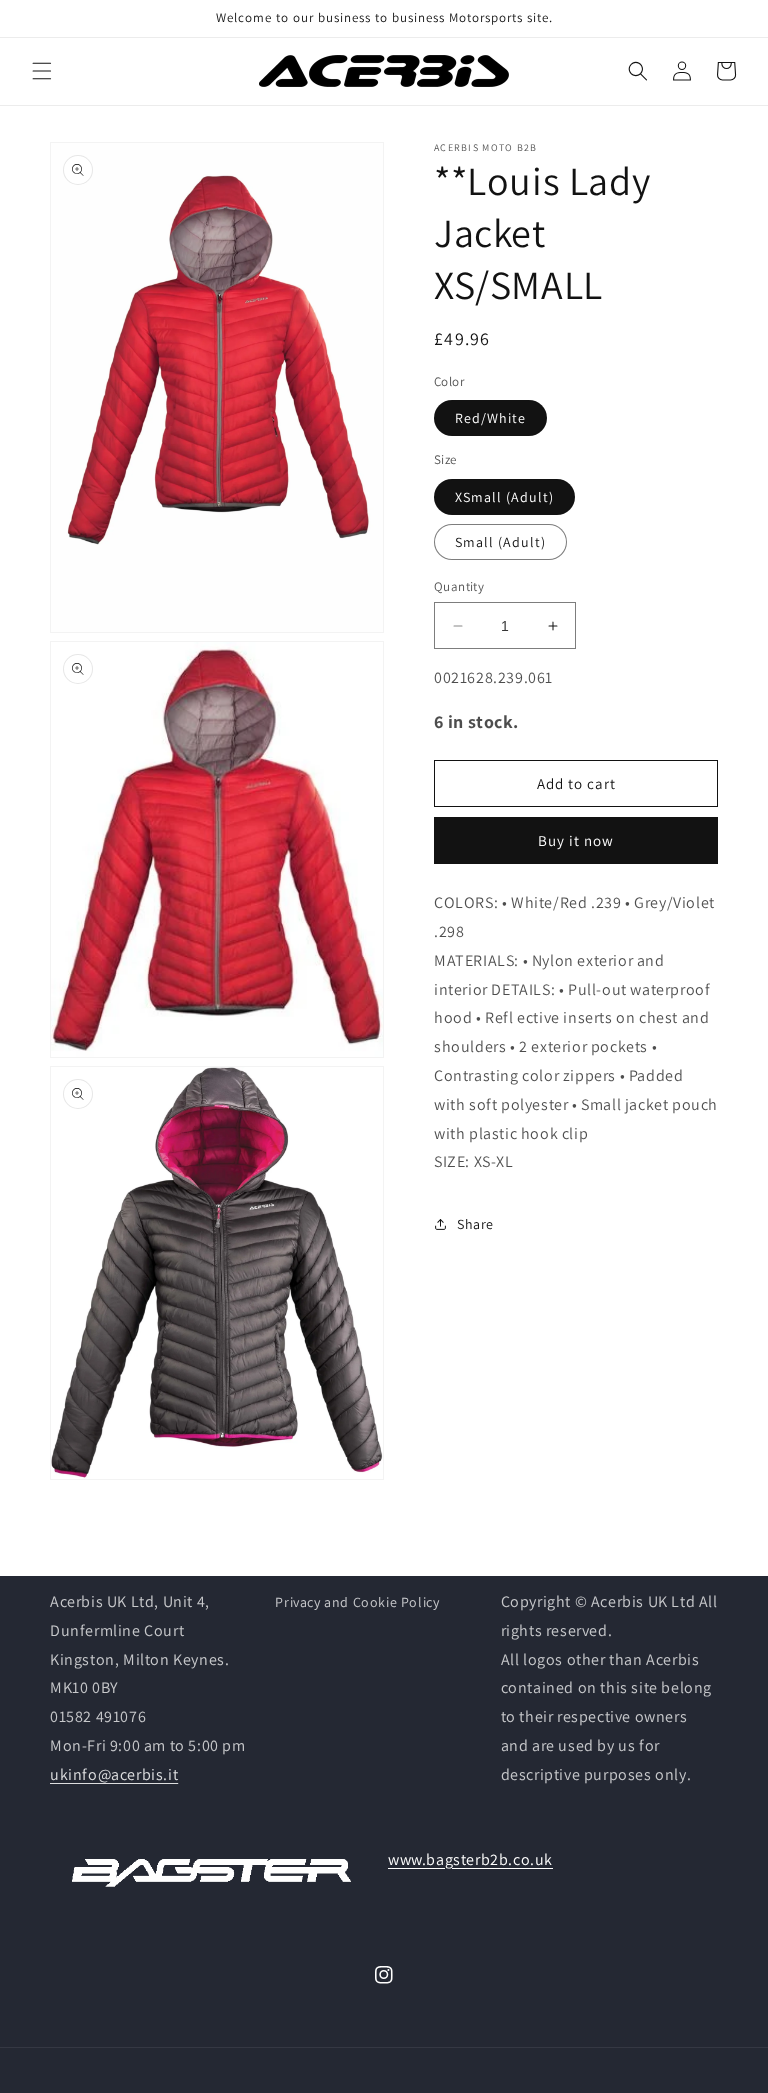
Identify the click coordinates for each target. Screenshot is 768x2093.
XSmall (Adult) (504, 497)
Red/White (490, 418)
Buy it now (576, 840)
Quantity (459, 586)
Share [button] (475, 1224)
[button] (42, 71)
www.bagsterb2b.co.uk (470, 1859)
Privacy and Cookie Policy (357, 1602)
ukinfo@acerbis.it (114, 1774)
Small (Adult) (500, 542)
